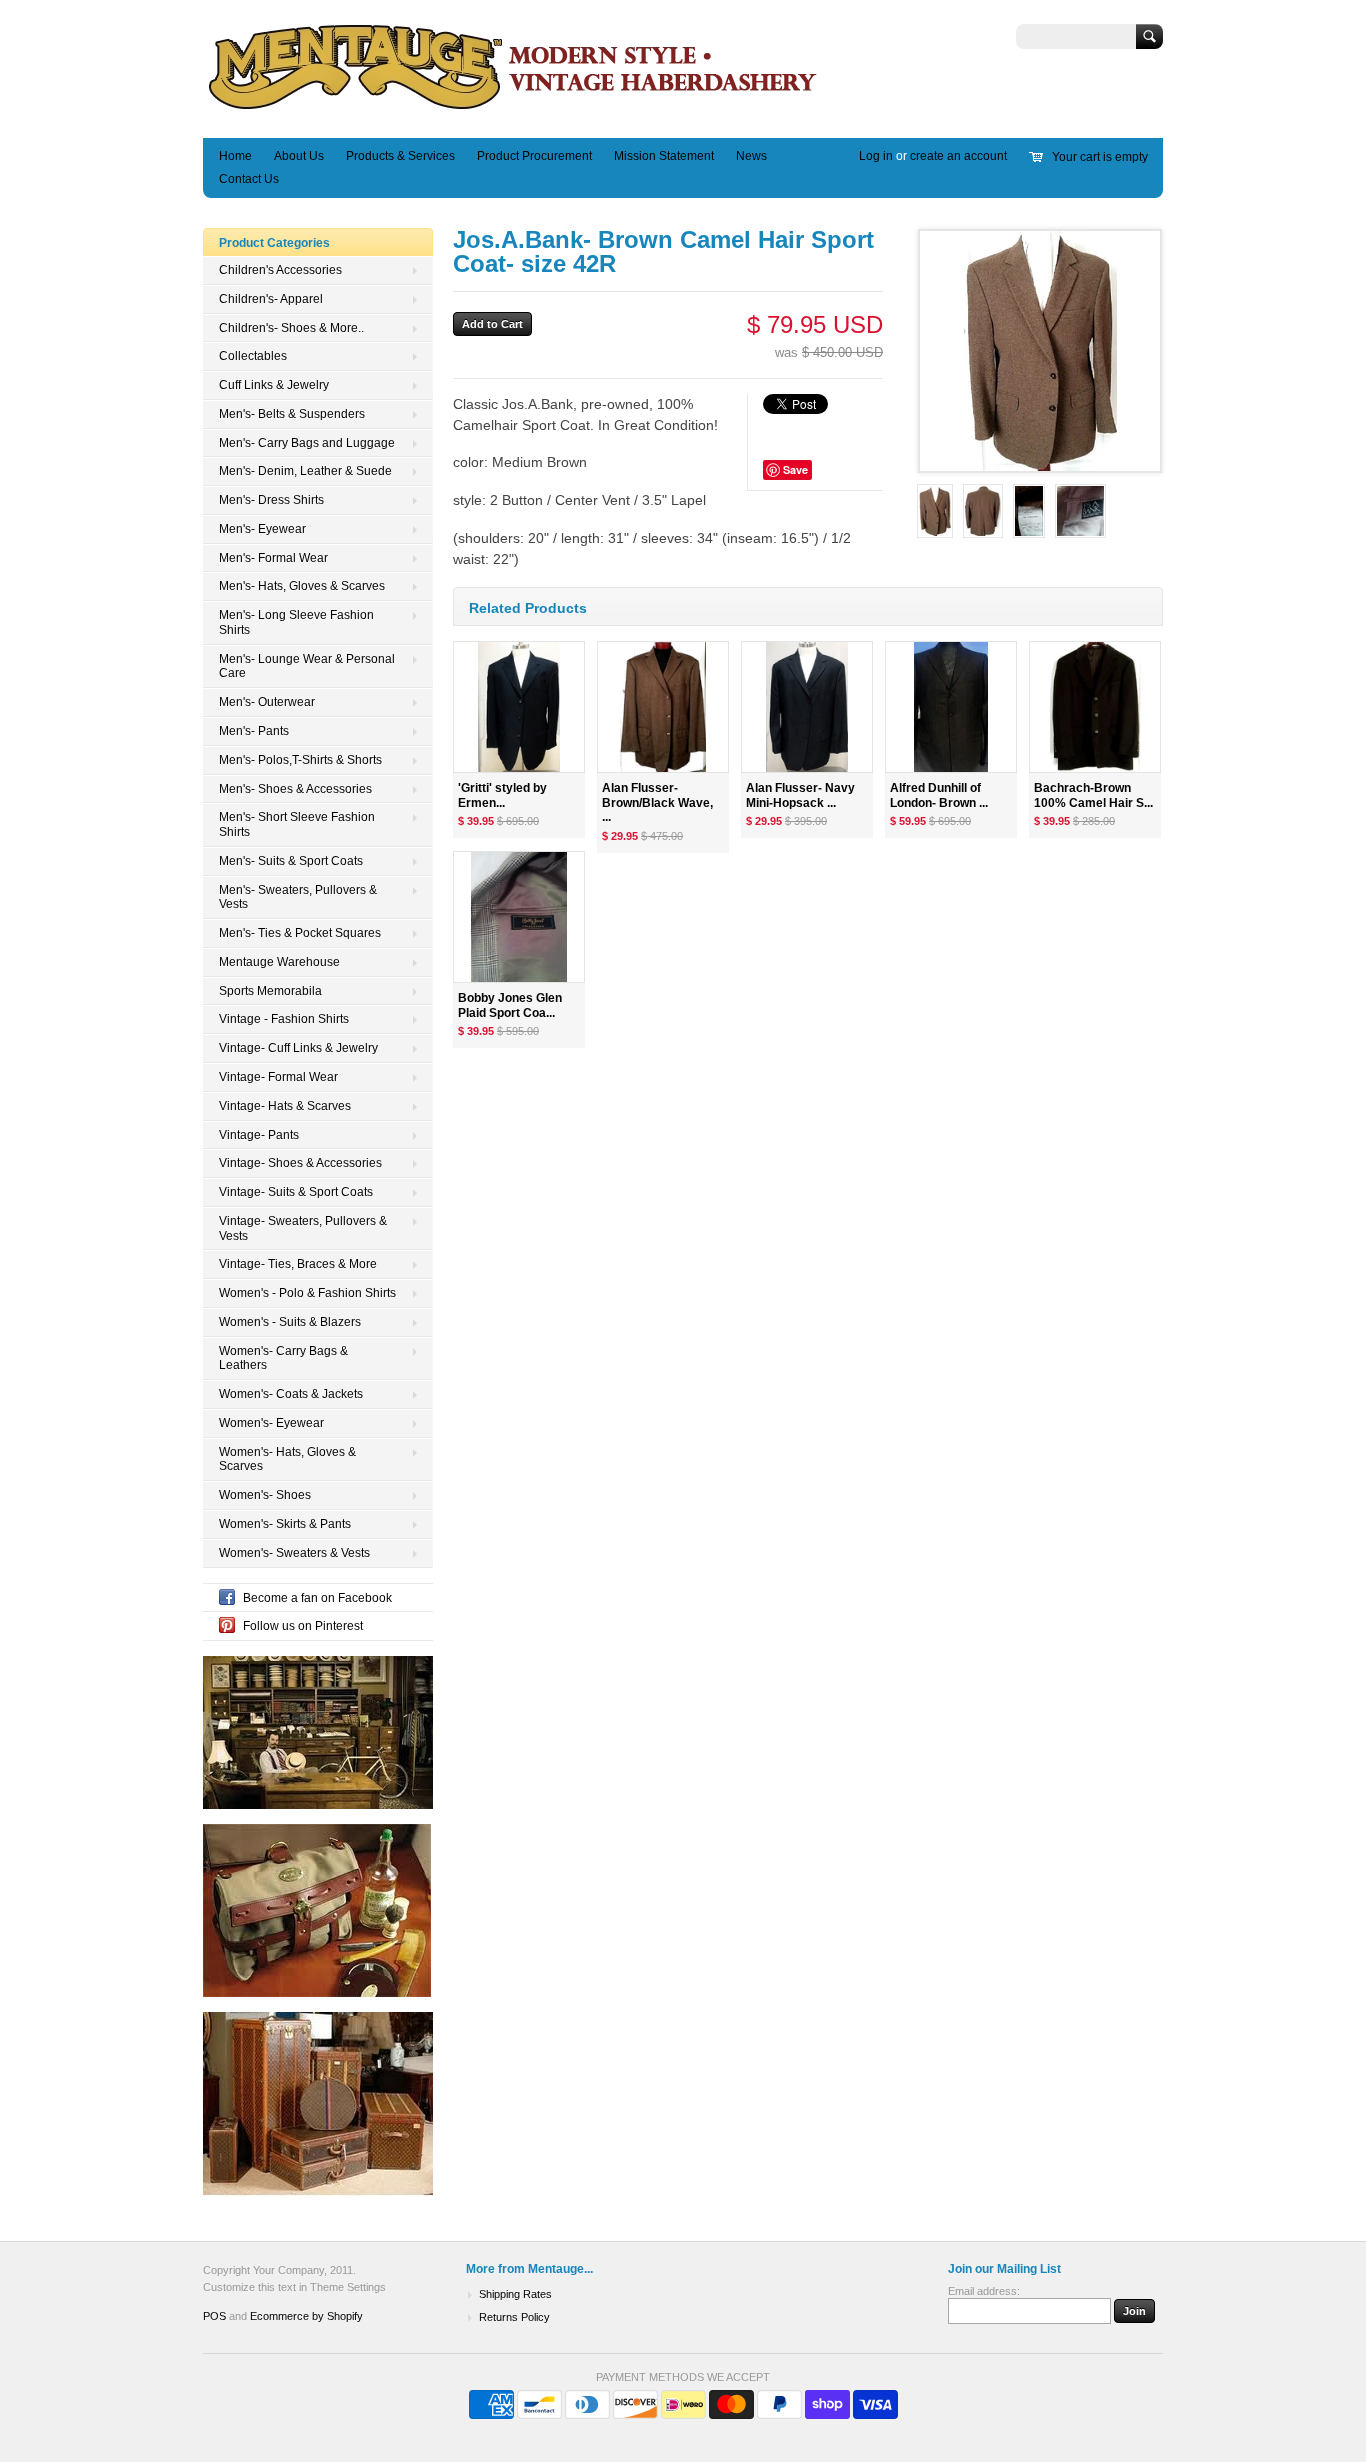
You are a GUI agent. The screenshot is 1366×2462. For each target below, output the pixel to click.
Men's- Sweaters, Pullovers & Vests (298, 897)
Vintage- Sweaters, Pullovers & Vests (303, 1228)
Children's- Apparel (271, 299)
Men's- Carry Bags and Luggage (307, 443)
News (751, 156)
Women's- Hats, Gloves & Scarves (287, 1459)
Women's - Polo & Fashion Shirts (307, 1293)
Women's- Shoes (265, 1495)
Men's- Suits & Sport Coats (291, 861)
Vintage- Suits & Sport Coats (296, 1192)
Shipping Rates (515, 2294)
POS (214, 2316)
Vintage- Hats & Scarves (285, 1106)
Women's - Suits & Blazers (290, 1322)
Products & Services (400, 156)
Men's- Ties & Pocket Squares (300, 933)
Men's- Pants (254, 731)
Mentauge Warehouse (279, 962)
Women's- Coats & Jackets (291, 1394)
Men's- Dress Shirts (271, 500)
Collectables (253, 356)
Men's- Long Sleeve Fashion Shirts (296, 622)
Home (235, 156)
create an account (958, 156)
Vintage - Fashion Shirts (284, 1019)
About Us (299, 156)
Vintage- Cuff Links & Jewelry (298, 1048)
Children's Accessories (280, 270)
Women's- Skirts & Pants (285, 1524)
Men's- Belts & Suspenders (292, 414)
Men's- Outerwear (267, 702)
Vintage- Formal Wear (278, 1077)
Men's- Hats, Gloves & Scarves (302, 586)
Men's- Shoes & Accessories (295, 789)
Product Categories (274, 243)
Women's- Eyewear (271, 1423)
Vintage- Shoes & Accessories (300, 1163)
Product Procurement (534, 156)
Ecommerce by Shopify (306, 2316)
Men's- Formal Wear (273, 558)
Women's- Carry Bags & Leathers (283, 1358)
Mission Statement (664, 156)
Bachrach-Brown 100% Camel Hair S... (1093, 795)
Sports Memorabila (270, 991)
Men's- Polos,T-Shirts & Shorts (300, 760)
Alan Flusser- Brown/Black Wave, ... (657, 803)
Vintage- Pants (259, 1135)
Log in (876, 156)
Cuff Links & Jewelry (274, 385)
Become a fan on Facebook (317, 1598)
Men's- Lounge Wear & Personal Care (307, 666)
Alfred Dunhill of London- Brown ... (939, 795)
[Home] (513, 108)
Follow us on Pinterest (303, 1626)
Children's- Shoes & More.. (291, 328)
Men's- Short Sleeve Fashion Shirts (297, 824)
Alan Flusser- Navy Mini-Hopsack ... (800, 795)
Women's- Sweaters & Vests (294, 1553)
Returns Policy (514, 2317)
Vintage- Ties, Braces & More (298, 1264)
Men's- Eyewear (262, 529)
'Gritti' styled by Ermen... (502, 795)
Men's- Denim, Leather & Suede (305, 471)
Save (795, 469)
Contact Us (249, 179)
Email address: (984, 2291)
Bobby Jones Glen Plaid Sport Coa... (510, 1005)
